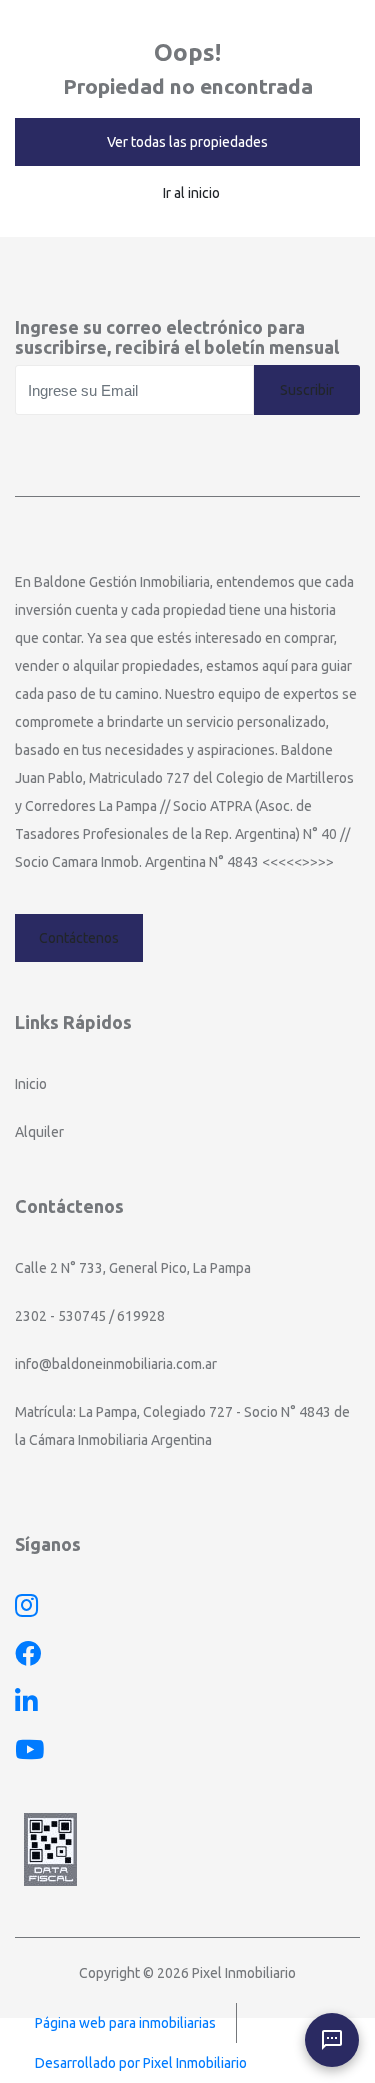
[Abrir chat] (332, 2040)
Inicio (31, 1084)
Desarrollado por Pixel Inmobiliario (141, 2063)
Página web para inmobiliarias (125, 2023)
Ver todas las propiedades (187, 142)
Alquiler (39, 1132)
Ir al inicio (191, 193)
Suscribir (307, 390)
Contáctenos (79, 938)
